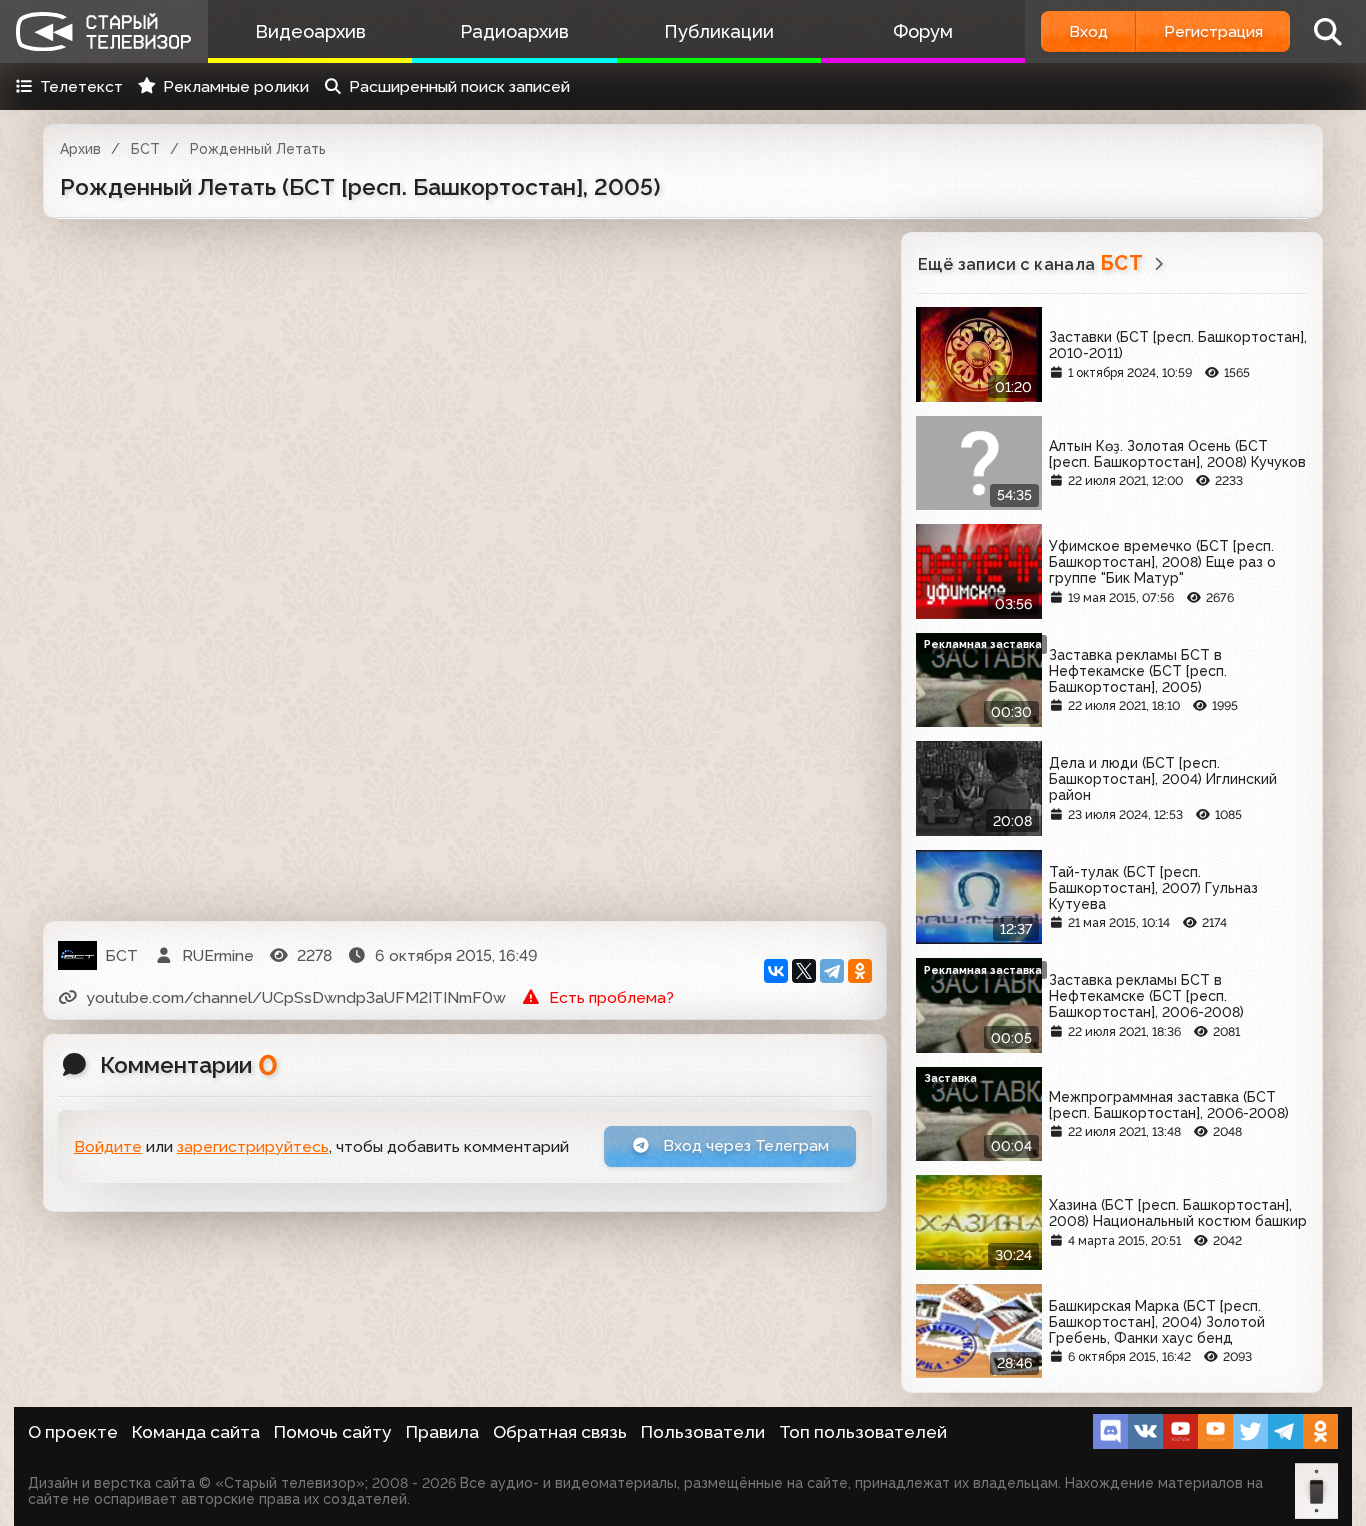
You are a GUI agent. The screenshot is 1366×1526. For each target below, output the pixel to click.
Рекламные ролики (236, 86)
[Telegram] (832, 971)
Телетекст (81, 86)
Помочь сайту (333, 1432)
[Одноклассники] (860, 971)
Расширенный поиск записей (459, 86)
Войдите (108, 1146)
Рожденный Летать (258, 149)
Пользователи (703, 1432)
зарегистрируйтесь (253, 1146)
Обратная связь (560, 1432)
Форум (923, 31)
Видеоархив (310, 31)
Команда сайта (196, 1432)
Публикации (719, 31)
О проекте (73, 1432)
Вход (1088, 31)
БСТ (145, 149)
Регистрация (1213, 31)
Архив (80, 149)
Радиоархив (514, 31)
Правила (442, 1432)
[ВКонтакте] (776, 971)
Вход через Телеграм (744, 1145)
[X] (804, 971)
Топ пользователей (863, 1432)
